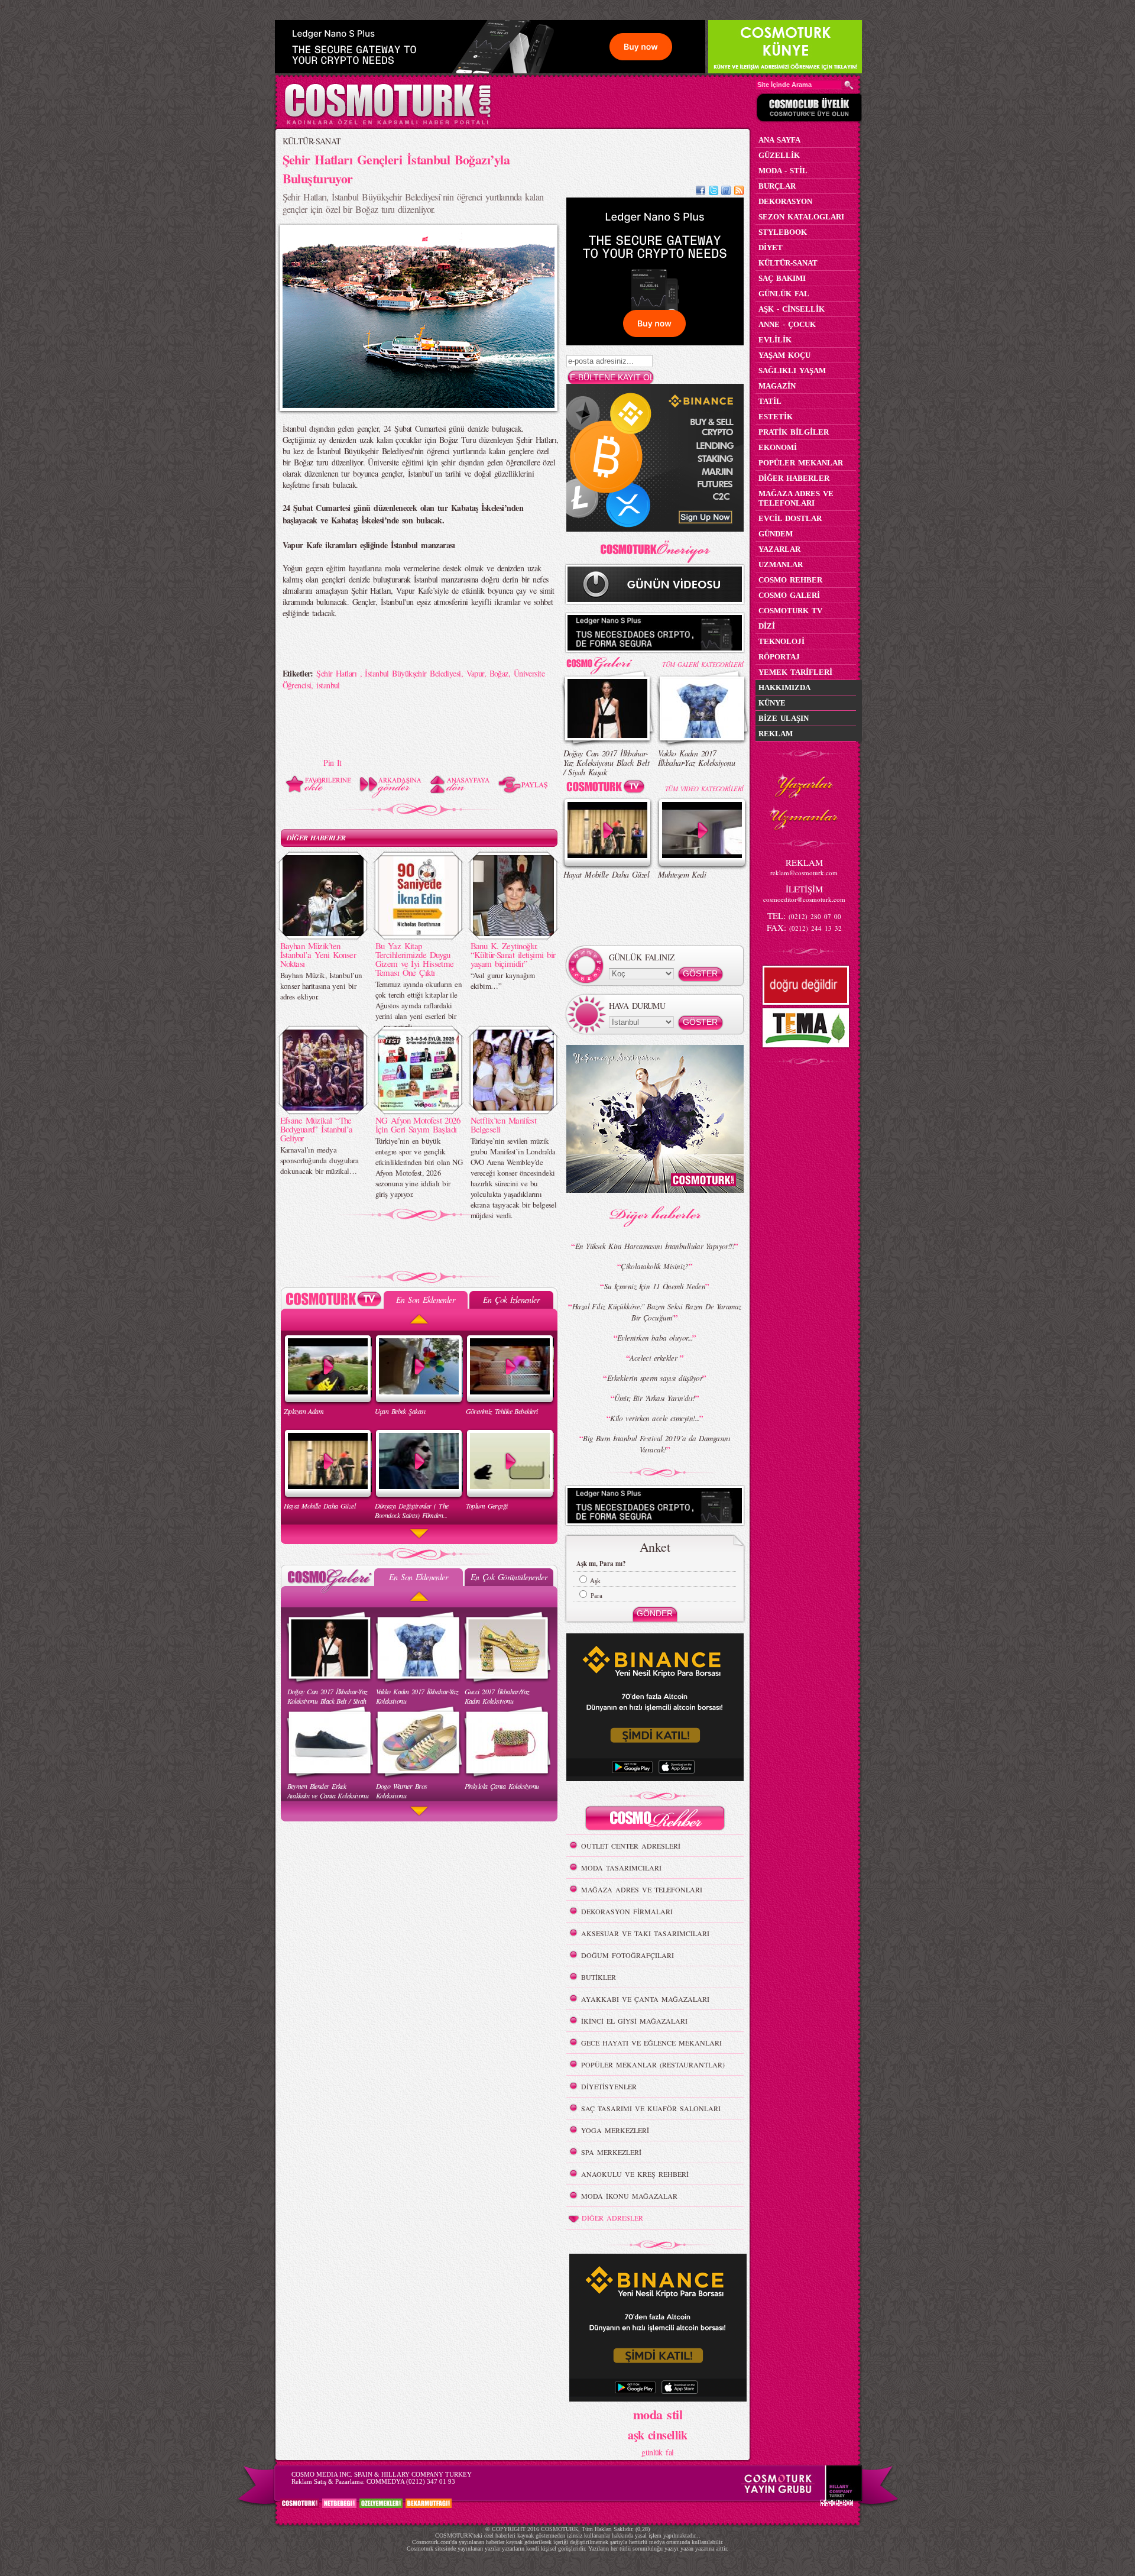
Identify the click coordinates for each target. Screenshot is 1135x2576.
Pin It (333, 763)
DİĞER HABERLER (316, 838)
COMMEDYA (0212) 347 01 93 (411, 2481)
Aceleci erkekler (654, 1358)
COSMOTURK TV (790, 611)
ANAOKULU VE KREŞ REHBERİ (635, 2174)
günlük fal (657, 2452)
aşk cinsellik (658, 2435)
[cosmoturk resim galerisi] (608, 661)
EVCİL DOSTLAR (790, 518)
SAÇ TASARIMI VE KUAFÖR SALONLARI (651, 2108)
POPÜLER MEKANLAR (801, 463)
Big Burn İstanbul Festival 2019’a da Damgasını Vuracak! (656, 1444)
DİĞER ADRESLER (612, 2218)
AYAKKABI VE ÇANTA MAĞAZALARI (645, 1999)
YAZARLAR (779, 549)
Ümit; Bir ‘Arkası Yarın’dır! (654, 1398)
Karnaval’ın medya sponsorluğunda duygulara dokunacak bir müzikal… (320, 1160)
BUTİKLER (599, 1977)
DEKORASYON (785, 201)
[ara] (849, 85)
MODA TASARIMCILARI (621, 1868)
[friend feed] (726, 192)
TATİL (770, 401)
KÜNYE (772, 703)
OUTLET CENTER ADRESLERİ (631, 1846)
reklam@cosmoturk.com (804, 873)
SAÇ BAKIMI (782, 278)
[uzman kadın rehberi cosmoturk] (655, 1820)
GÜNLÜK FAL (784, 294)
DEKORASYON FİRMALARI (627, 1911)
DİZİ (767, 626)
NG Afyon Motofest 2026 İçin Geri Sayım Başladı (418, 1124)
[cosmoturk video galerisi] (608, 789)
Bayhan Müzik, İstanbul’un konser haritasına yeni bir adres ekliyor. (321, 986)
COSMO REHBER (790, 580)
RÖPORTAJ (779, 657)
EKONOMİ (778, 447)
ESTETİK (776, 417)
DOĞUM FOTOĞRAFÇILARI (628, 1955)
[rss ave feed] (739, 192)
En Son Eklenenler (425, 1300)
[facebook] (701, 192)
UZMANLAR (781, 564)
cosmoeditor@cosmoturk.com (804, 899)
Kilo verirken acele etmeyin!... (655, 1418)
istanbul (328, 685)
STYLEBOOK (783, 232)
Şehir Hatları (338, 673)
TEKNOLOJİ (781, 641)
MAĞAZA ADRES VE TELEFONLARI (642, 1889)
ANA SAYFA (779, 140)
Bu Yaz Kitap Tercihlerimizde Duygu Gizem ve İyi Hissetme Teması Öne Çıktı (415, 959)
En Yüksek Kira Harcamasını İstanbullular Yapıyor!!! (655, 1246)
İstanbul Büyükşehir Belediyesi (413, 673)
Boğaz (499, 673)
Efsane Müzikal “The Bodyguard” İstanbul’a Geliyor (317, 1129)
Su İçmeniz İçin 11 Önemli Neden (655, 1286)
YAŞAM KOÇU (784, 355)
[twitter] (714, 192)
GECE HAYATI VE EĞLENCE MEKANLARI (651, 2043)
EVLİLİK (775, 340)
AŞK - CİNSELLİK (792, 309)
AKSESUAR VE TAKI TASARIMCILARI (645, 1933)
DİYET (771, 247)
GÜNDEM (776, 534)
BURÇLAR (777, 186)
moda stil (658, 2414)
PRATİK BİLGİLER (794, 432)
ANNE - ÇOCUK (787, 324)
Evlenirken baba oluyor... (655, 1338)
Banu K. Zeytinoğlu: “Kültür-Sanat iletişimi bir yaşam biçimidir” (513, 954)
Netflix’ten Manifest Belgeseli (504, 1124)
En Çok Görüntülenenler (509, 1577)
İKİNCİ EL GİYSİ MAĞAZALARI (634, 2021)
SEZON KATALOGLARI (801, 217)
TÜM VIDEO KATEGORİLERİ (704, 789)
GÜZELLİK (779, 155)
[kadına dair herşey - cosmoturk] (387, 123)
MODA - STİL (783, 171)
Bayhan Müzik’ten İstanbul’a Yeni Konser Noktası (318, 954)
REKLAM (776, 734)
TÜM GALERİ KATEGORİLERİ (703, 664)
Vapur (475, 673)
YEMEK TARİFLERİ (795, 672)
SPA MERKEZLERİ (611, 2152)
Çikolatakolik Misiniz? (655, 1266)
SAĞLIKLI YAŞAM (792, 370)
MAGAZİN (777, 386)
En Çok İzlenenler (511, 1300)
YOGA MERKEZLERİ (615, 2130)
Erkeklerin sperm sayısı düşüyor (655, 1378)
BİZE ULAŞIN (784, 718)
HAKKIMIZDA (784, 687)
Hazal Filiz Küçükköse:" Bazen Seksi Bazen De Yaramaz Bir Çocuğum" (657, 1312)
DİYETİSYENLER (609, 2086)
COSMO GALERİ (789, 595)
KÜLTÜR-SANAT (312, 141)
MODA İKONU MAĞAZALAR (629, 2196)
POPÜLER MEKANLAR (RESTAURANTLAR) (653, 2064)
